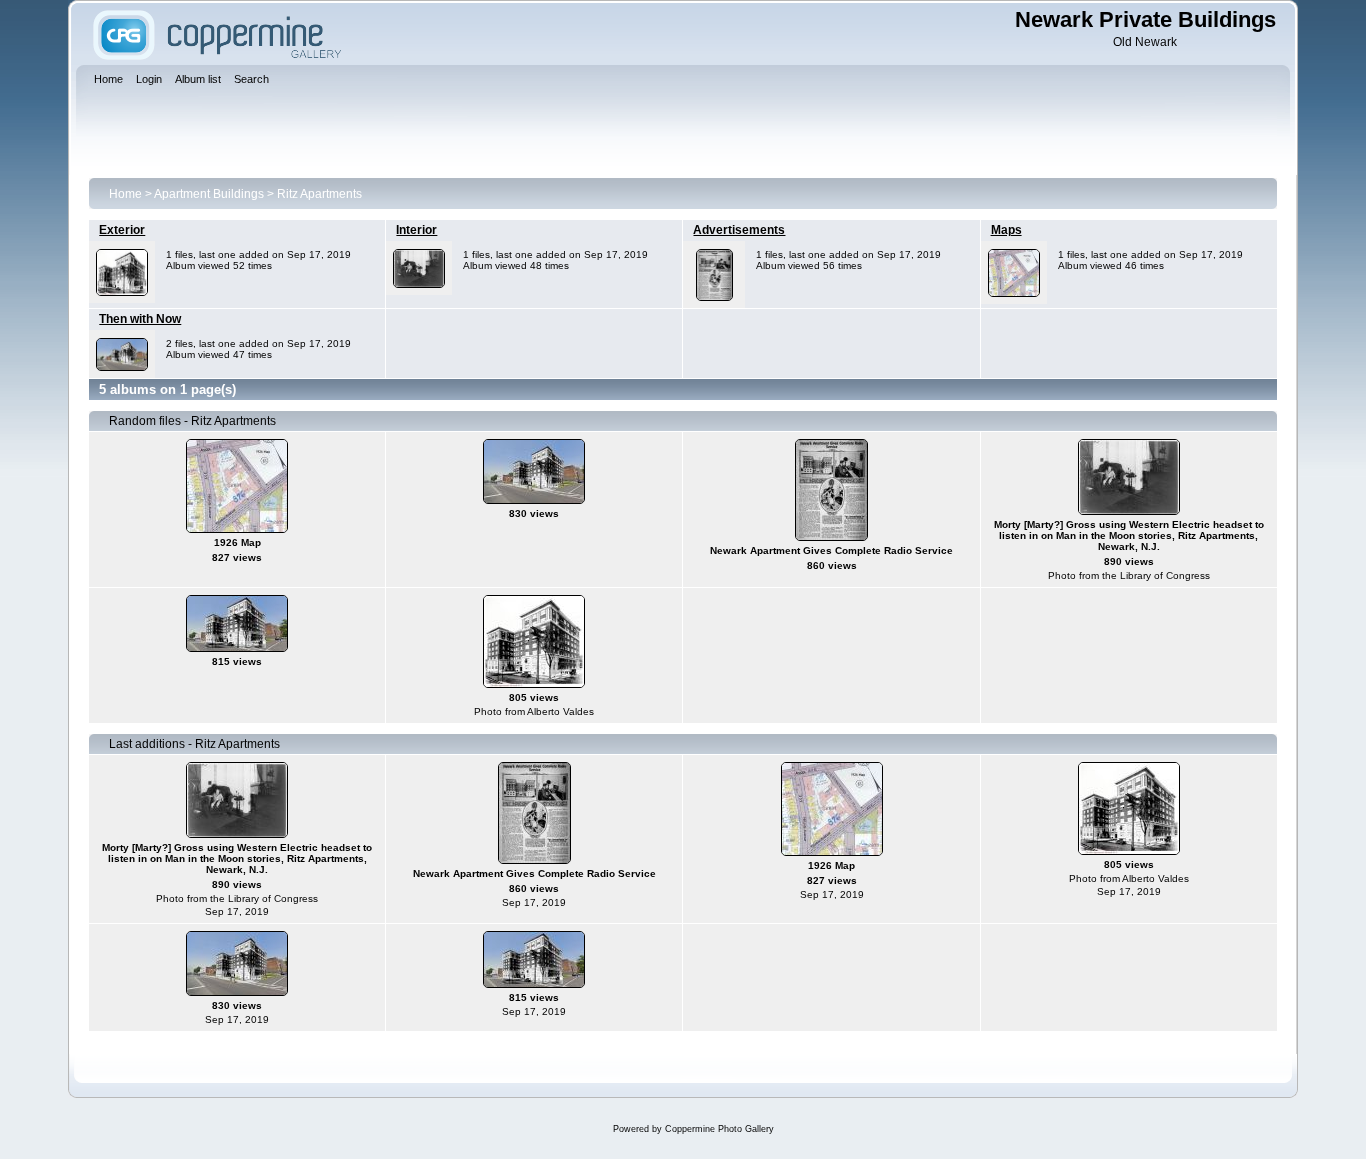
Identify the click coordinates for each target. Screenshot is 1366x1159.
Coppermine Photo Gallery (719, 1129)
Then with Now (140, 319)
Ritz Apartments (319, 194)
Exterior (122, 230)
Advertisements (739, 230)
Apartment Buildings (209, 194)
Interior (416, 230)
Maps (1006, 230)
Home (125, 194)
